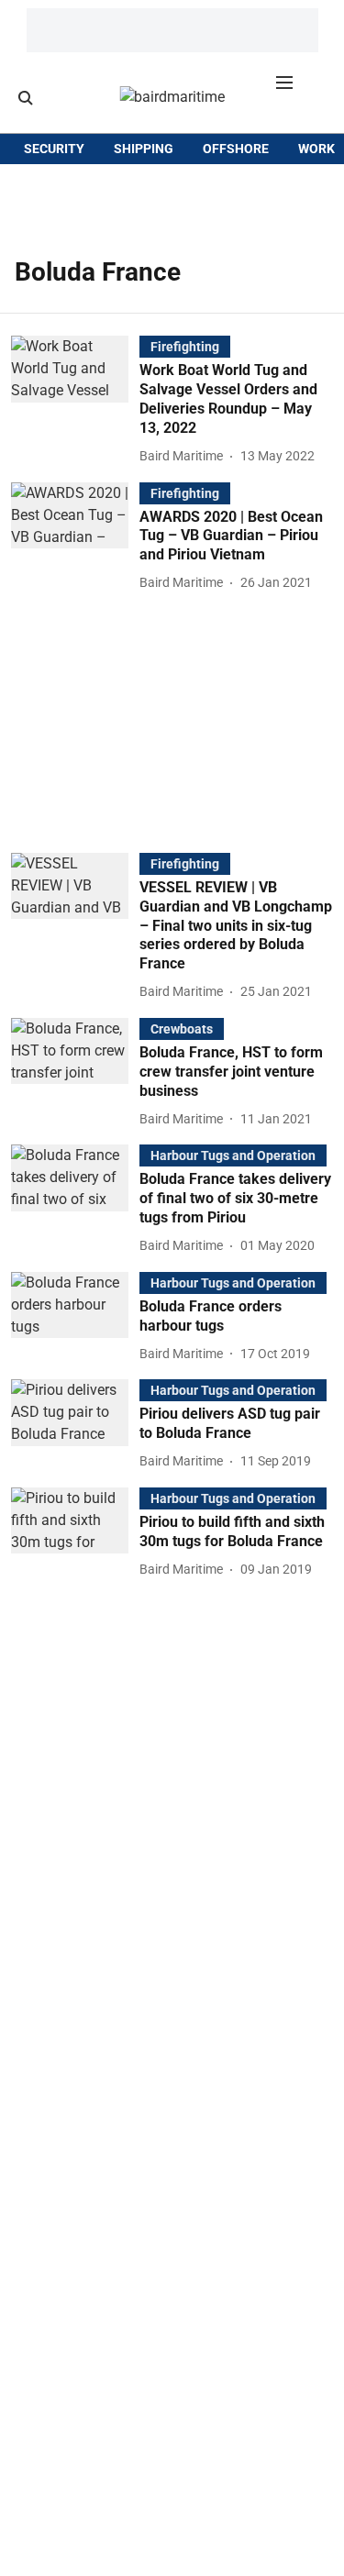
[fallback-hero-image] (75, 401)
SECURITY (54, 149)
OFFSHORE (236, 149)
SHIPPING (144, 149)
